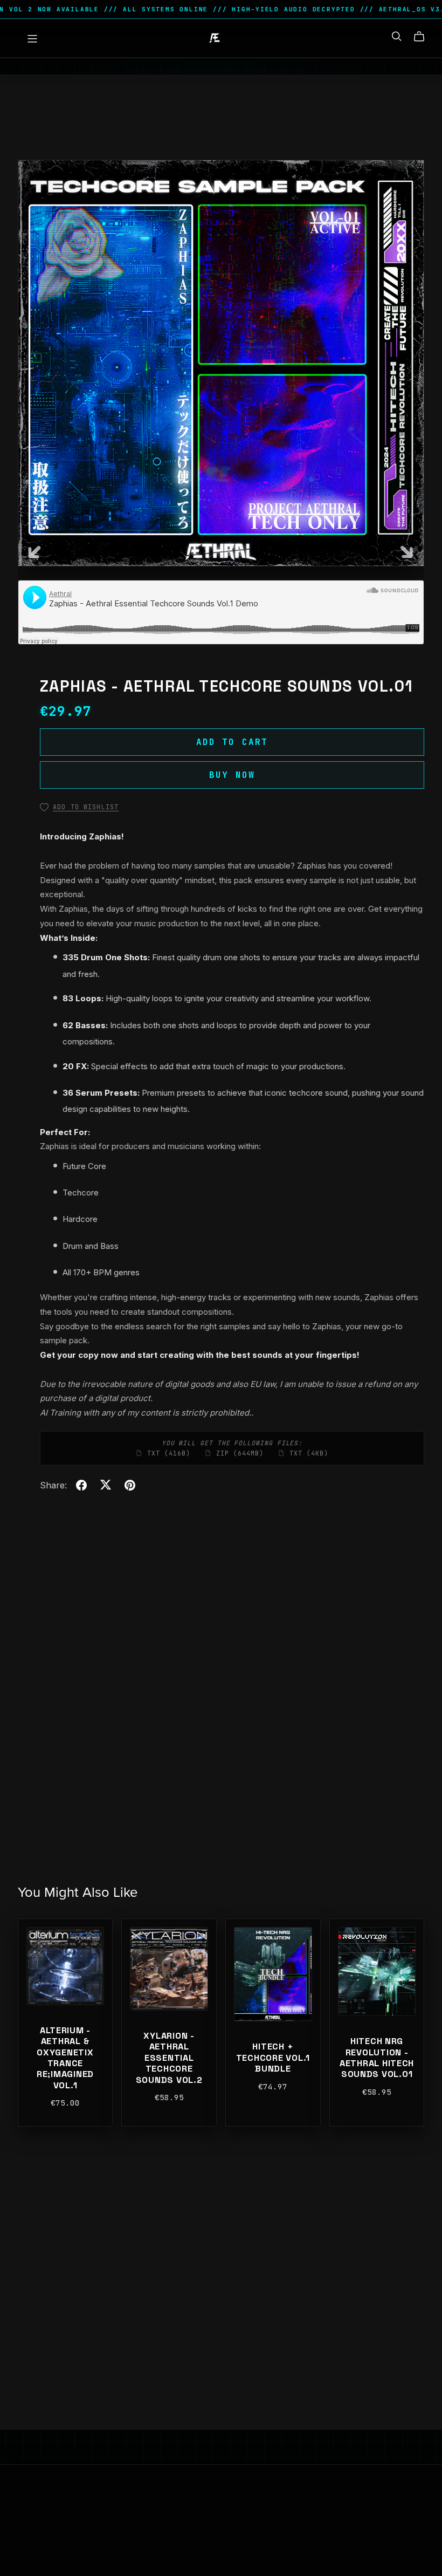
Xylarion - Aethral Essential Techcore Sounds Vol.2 (169, 2058)
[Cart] (423, 37)
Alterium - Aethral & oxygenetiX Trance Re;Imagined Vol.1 (65, 2058)
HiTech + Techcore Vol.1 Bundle (273, 2058)
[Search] (397, 36)
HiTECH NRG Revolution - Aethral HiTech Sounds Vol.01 (377, 2058)
